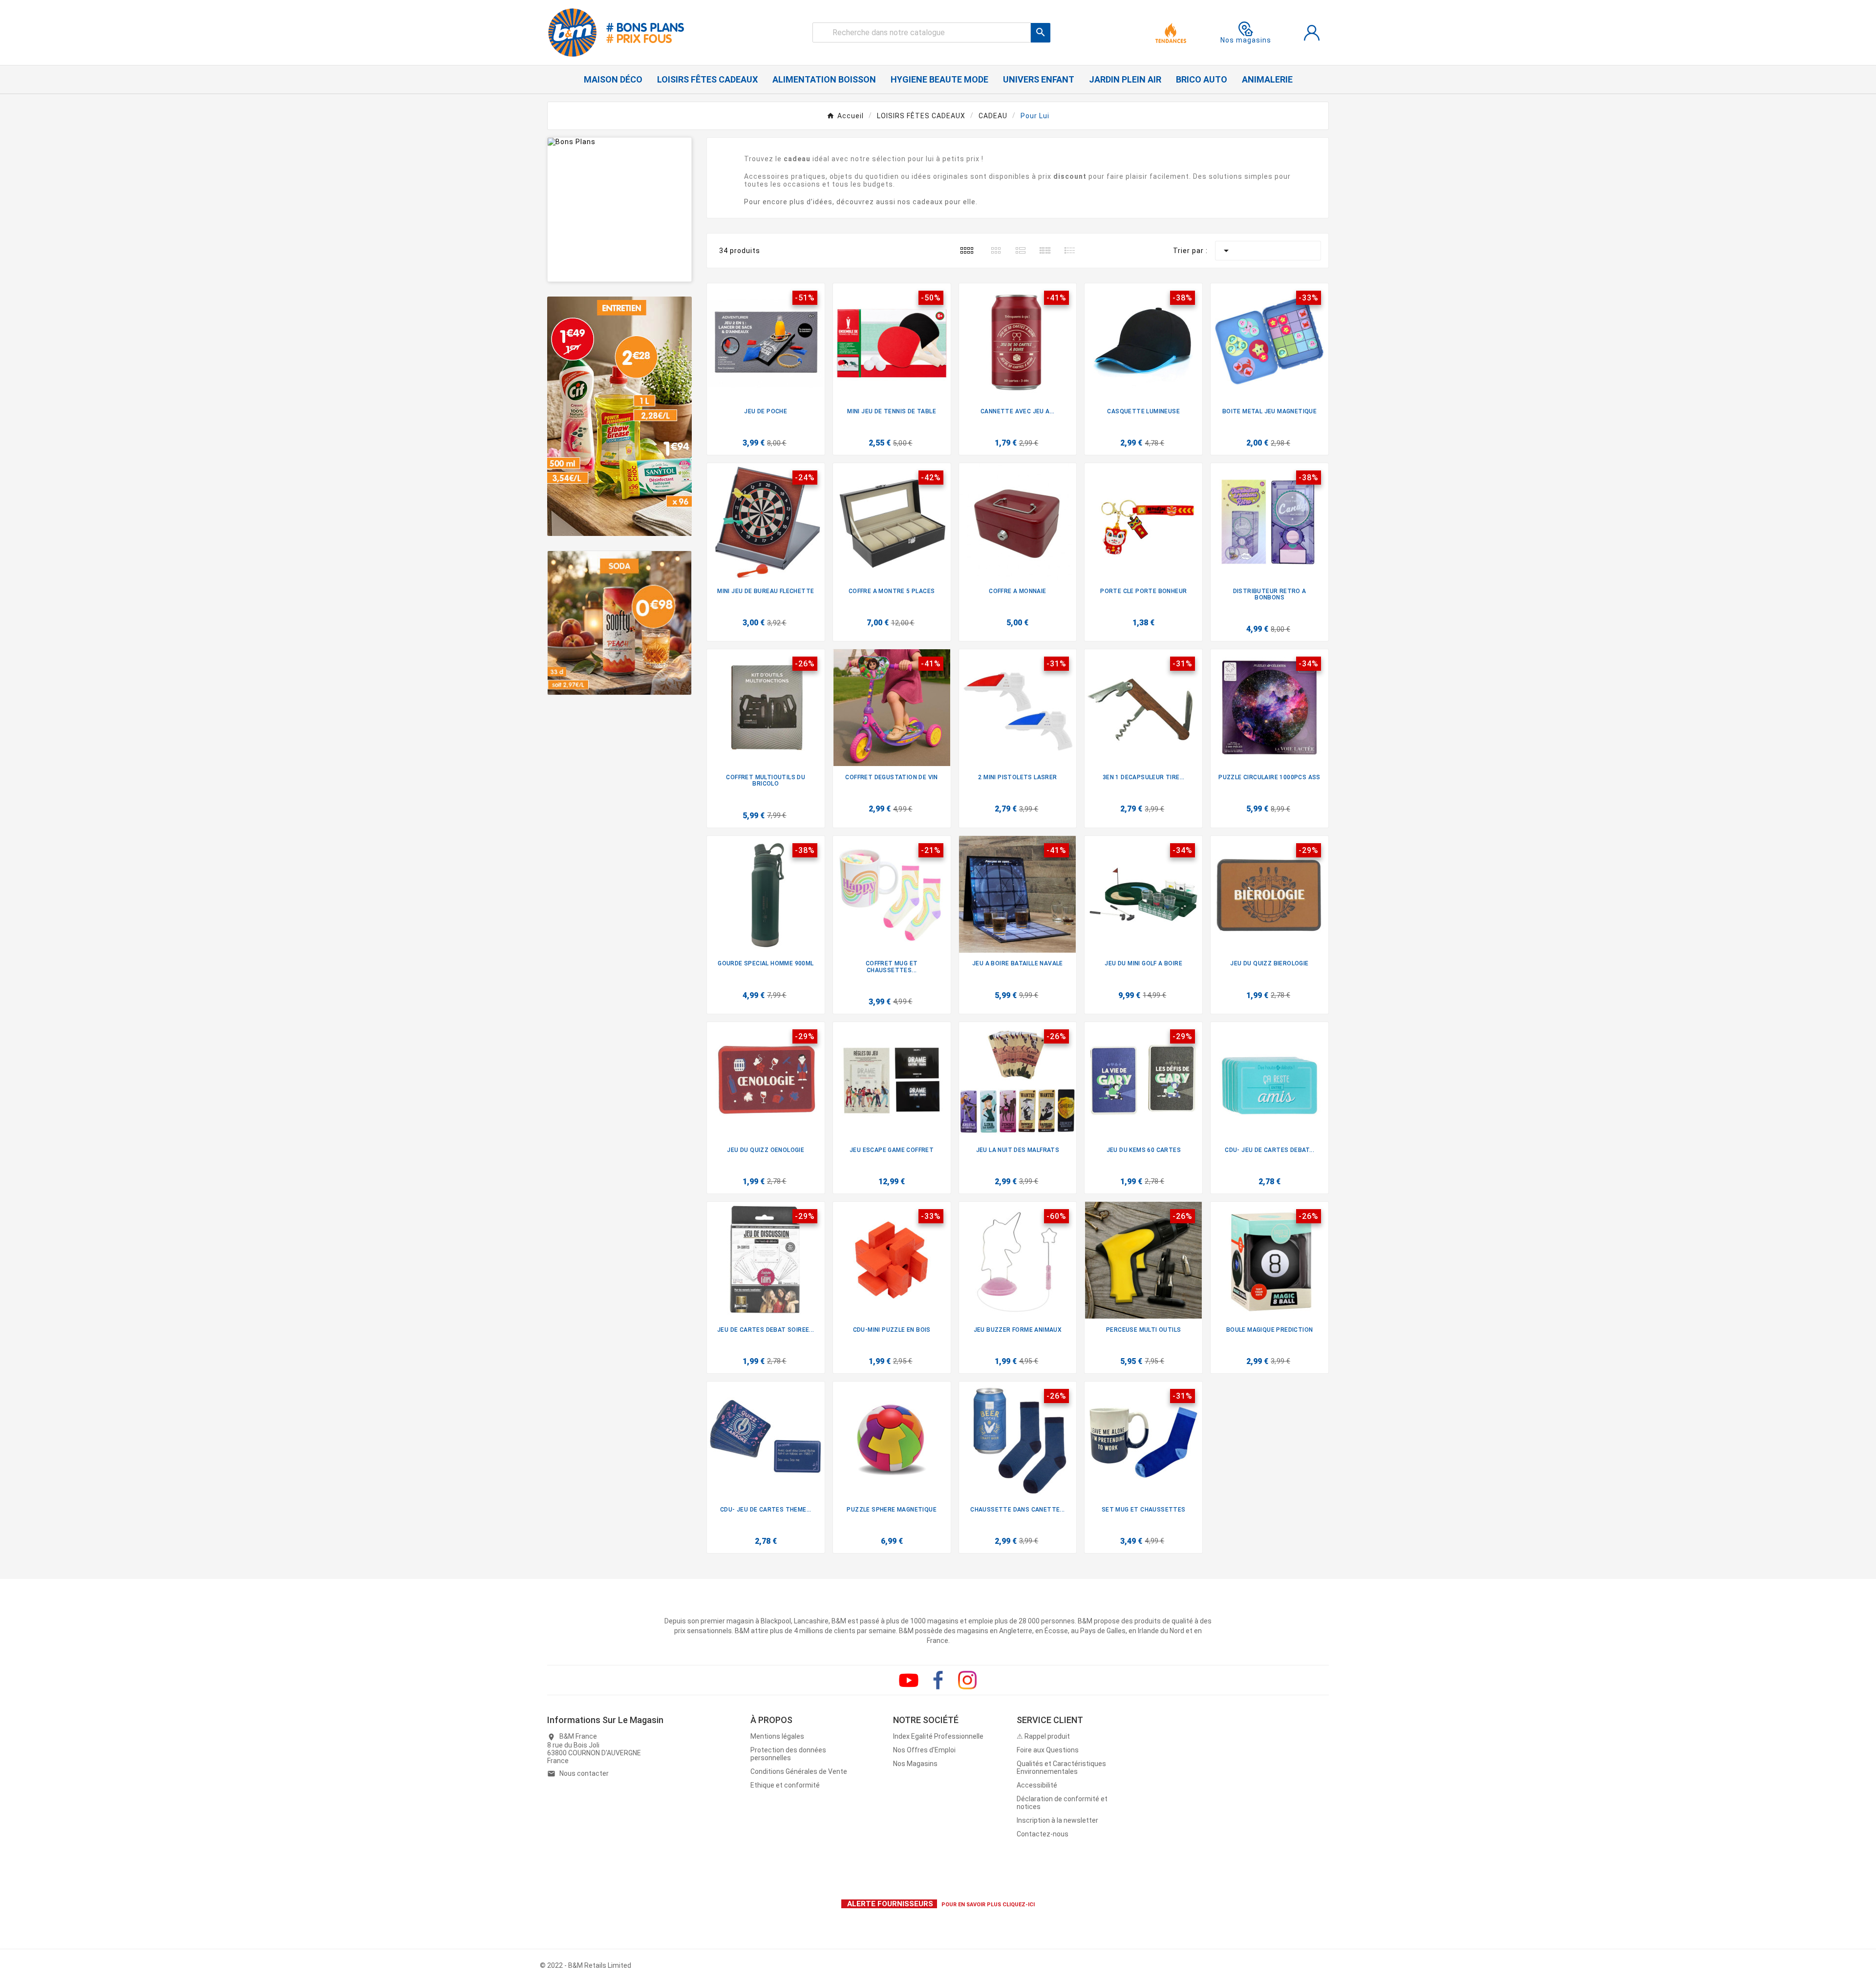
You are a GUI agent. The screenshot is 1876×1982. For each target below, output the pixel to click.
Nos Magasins (915, 1764)
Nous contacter (584, 1773)
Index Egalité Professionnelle (938, 1736)
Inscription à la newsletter (1057, 1820)
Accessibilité (1037, 1785)
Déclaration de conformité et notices (1062, 1803)
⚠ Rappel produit (1043, 1736)
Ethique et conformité (785, 1785)
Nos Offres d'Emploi (924, 1750)
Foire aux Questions (1048, 1750)
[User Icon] (1312, 33)
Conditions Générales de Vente (799, 1771)
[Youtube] (909, 1680)
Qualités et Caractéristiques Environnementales (1061, 1768)
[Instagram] (967, 1680)
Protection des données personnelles (788, 1754)
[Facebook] (938, 1680)
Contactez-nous (1043, 1834)
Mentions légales (777, 1736)
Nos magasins (1246, 40)
